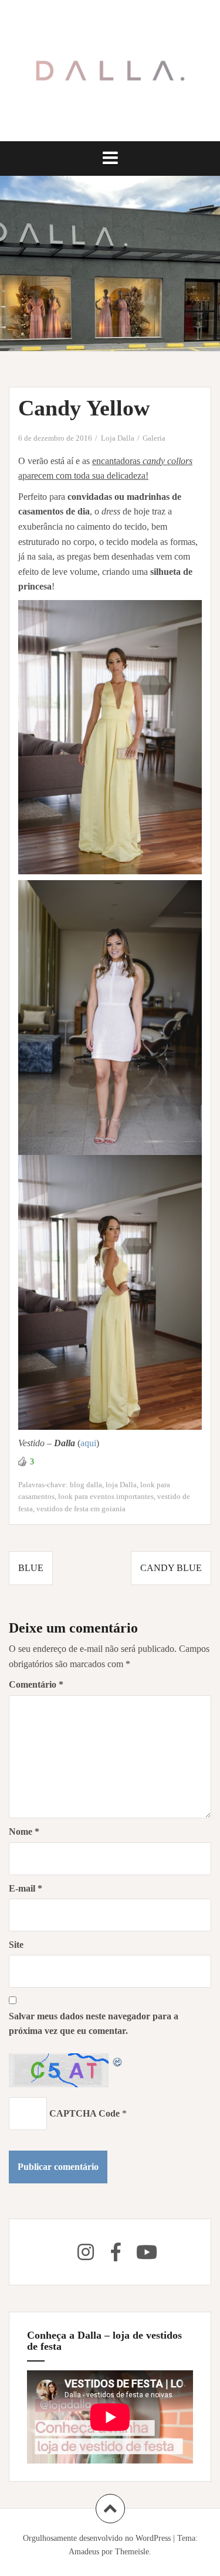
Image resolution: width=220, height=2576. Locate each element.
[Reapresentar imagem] (118, 2061)
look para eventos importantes (106, 1496)
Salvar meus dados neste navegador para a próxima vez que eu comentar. (94, 2024)
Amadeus (84, 2552)
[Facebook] (116, 2252)
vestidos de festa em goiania (81, 1509)
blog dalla (86, 1485)
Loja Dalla (118, 438)
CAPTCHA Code (84, 2113)
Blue (31, 1568)
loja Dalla (121, 1485)
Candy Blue (171, 1568)
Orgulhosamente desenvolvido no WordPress (97, 2538)
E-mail (26, 1888)
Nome (24, 1832)
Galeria (154, 438)
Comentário (36, 1684)
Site (16, 1945)
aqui (88, 1443)
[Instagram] (86, 2252)
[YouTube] (147, 2252)
